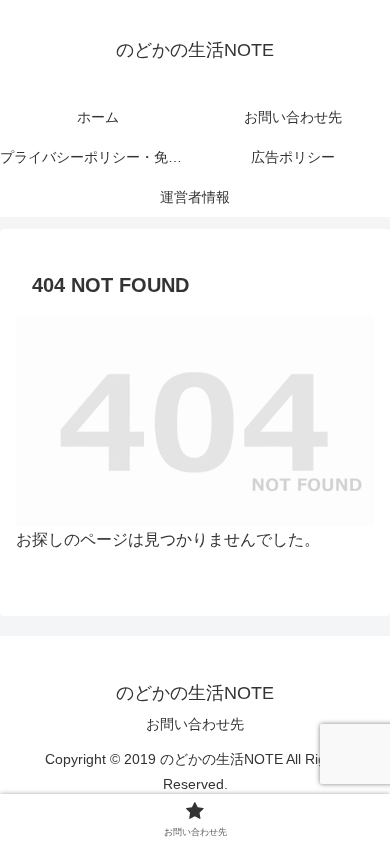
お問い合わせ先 (195, 724)
